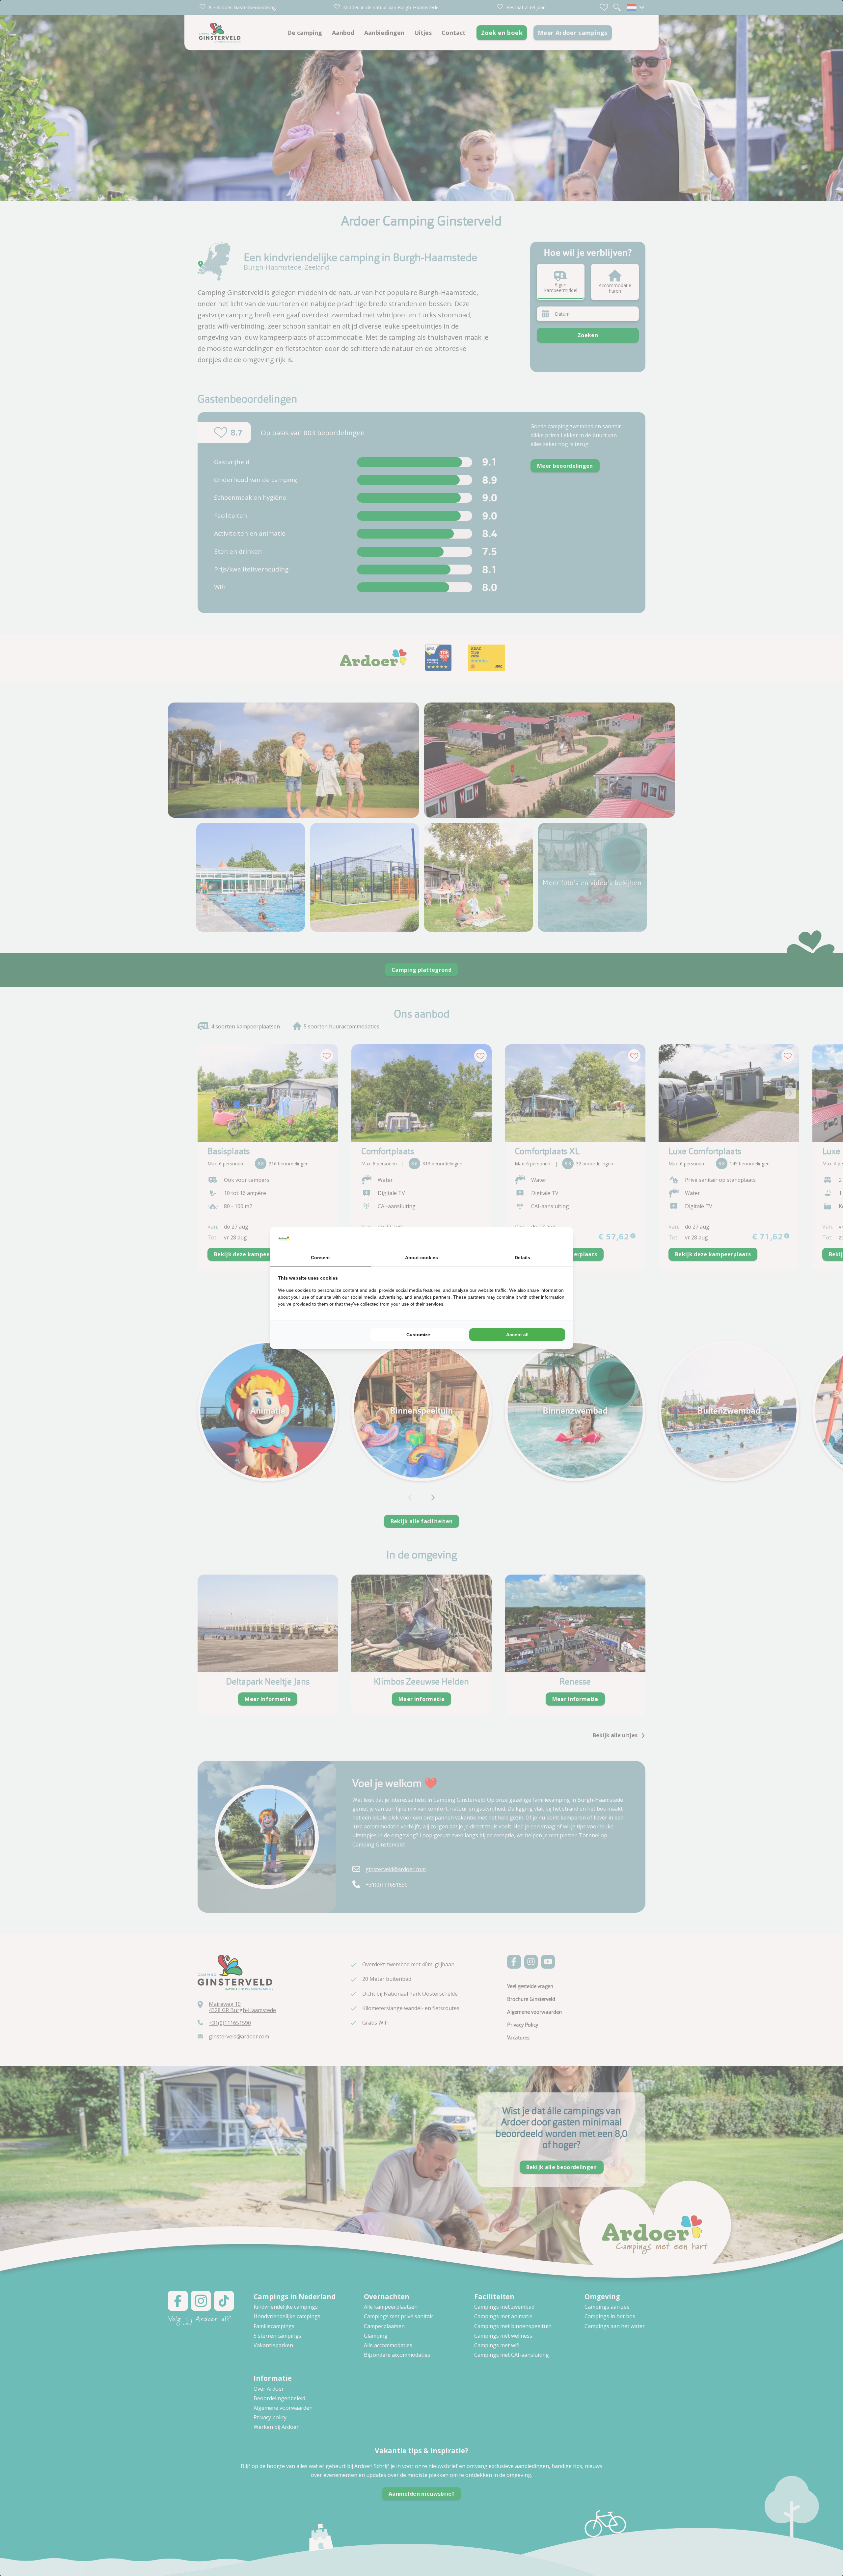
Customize (418, 1335)
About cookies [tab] (421, 1258)
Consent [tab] (320, 1258)
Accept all (517, 1335)
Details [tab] (522, 1258)
